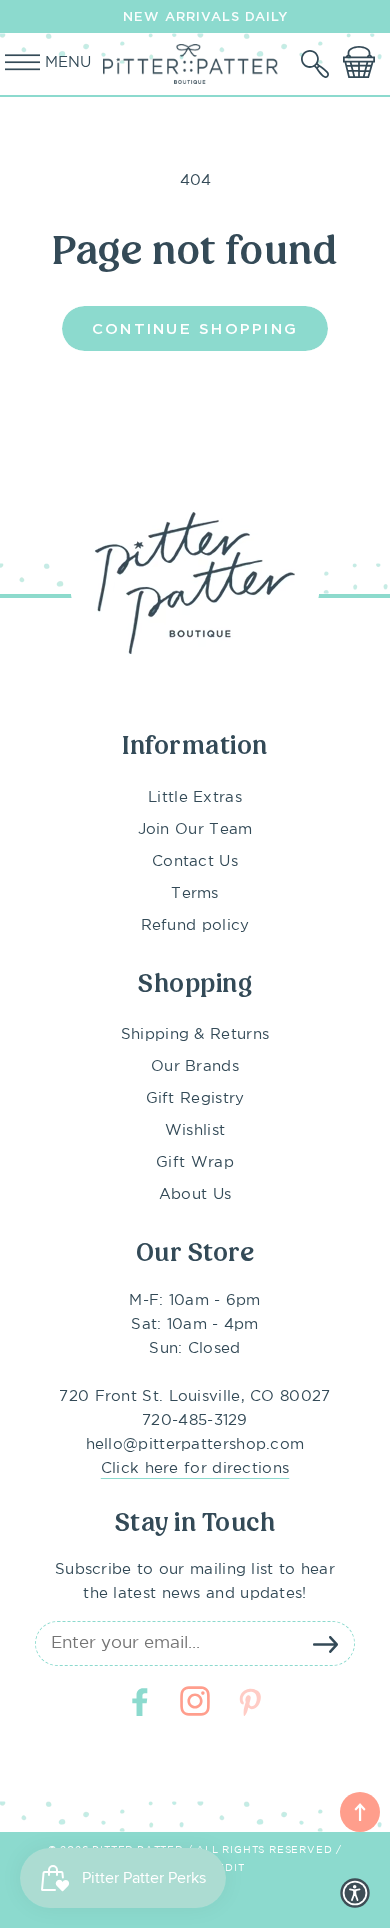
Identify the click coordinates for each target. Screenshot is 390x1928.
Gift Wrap (195, 1162)
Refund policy (195, 925)
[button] (317, 64)
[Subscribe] (325, 1644)
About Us (195, 1194)
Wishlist (195, 1130)
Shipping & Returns (195, 1034)
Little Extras (195, 797)
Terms (195, 893)
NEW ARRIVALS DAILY (205, 16)
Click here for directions (195, 1468)
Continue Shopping (195, 328)
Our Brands (195, 1066)
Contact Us (195, 861)
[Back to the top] (360, 1812)
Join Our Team (195, 829)
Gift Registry (195, 1098)
